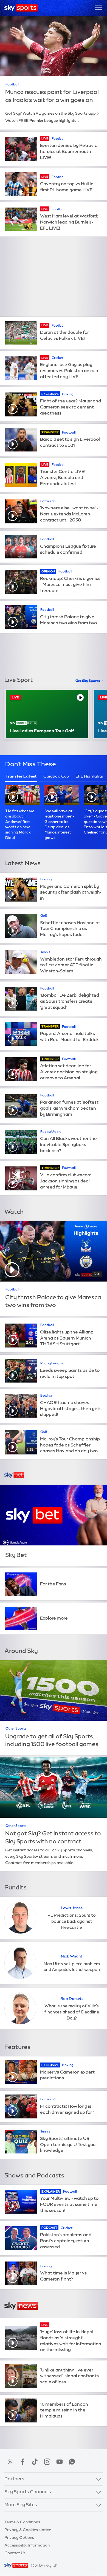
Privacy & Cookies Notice (28, 2530)
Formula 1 (48, 501)
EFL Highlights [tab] (89, 776)
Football (12, 84)
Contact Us (15, 2553)
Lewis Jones (72, 1908)
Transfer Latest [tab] (21, 776)
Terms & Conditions (22, 2522)
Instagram (47, 2462)
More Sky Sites (21, 2505)
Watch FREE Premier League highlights (41, 120)
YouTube (60, 2462)
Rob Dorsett (72, 1999)
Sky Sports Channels (28, 2492)
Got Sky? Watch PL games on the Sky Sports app (50, 113)
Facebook (22, 2462)
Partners (14, 2479)
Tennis (45, 952)
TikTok (35, 2462)
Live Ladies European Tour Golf (42, 731)
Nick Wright (72, 1956)
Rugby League (52, 1363)
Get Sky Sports (88, 681)
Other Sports (16, 1728)
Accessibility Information (27, 2545)
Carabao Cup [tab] (56, 776)
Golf (44, 916)
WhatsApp (72, 2462)
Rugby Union (50, 1132)
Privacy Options (19, 2537)
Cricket (57, 358)
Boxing (68, 394)
